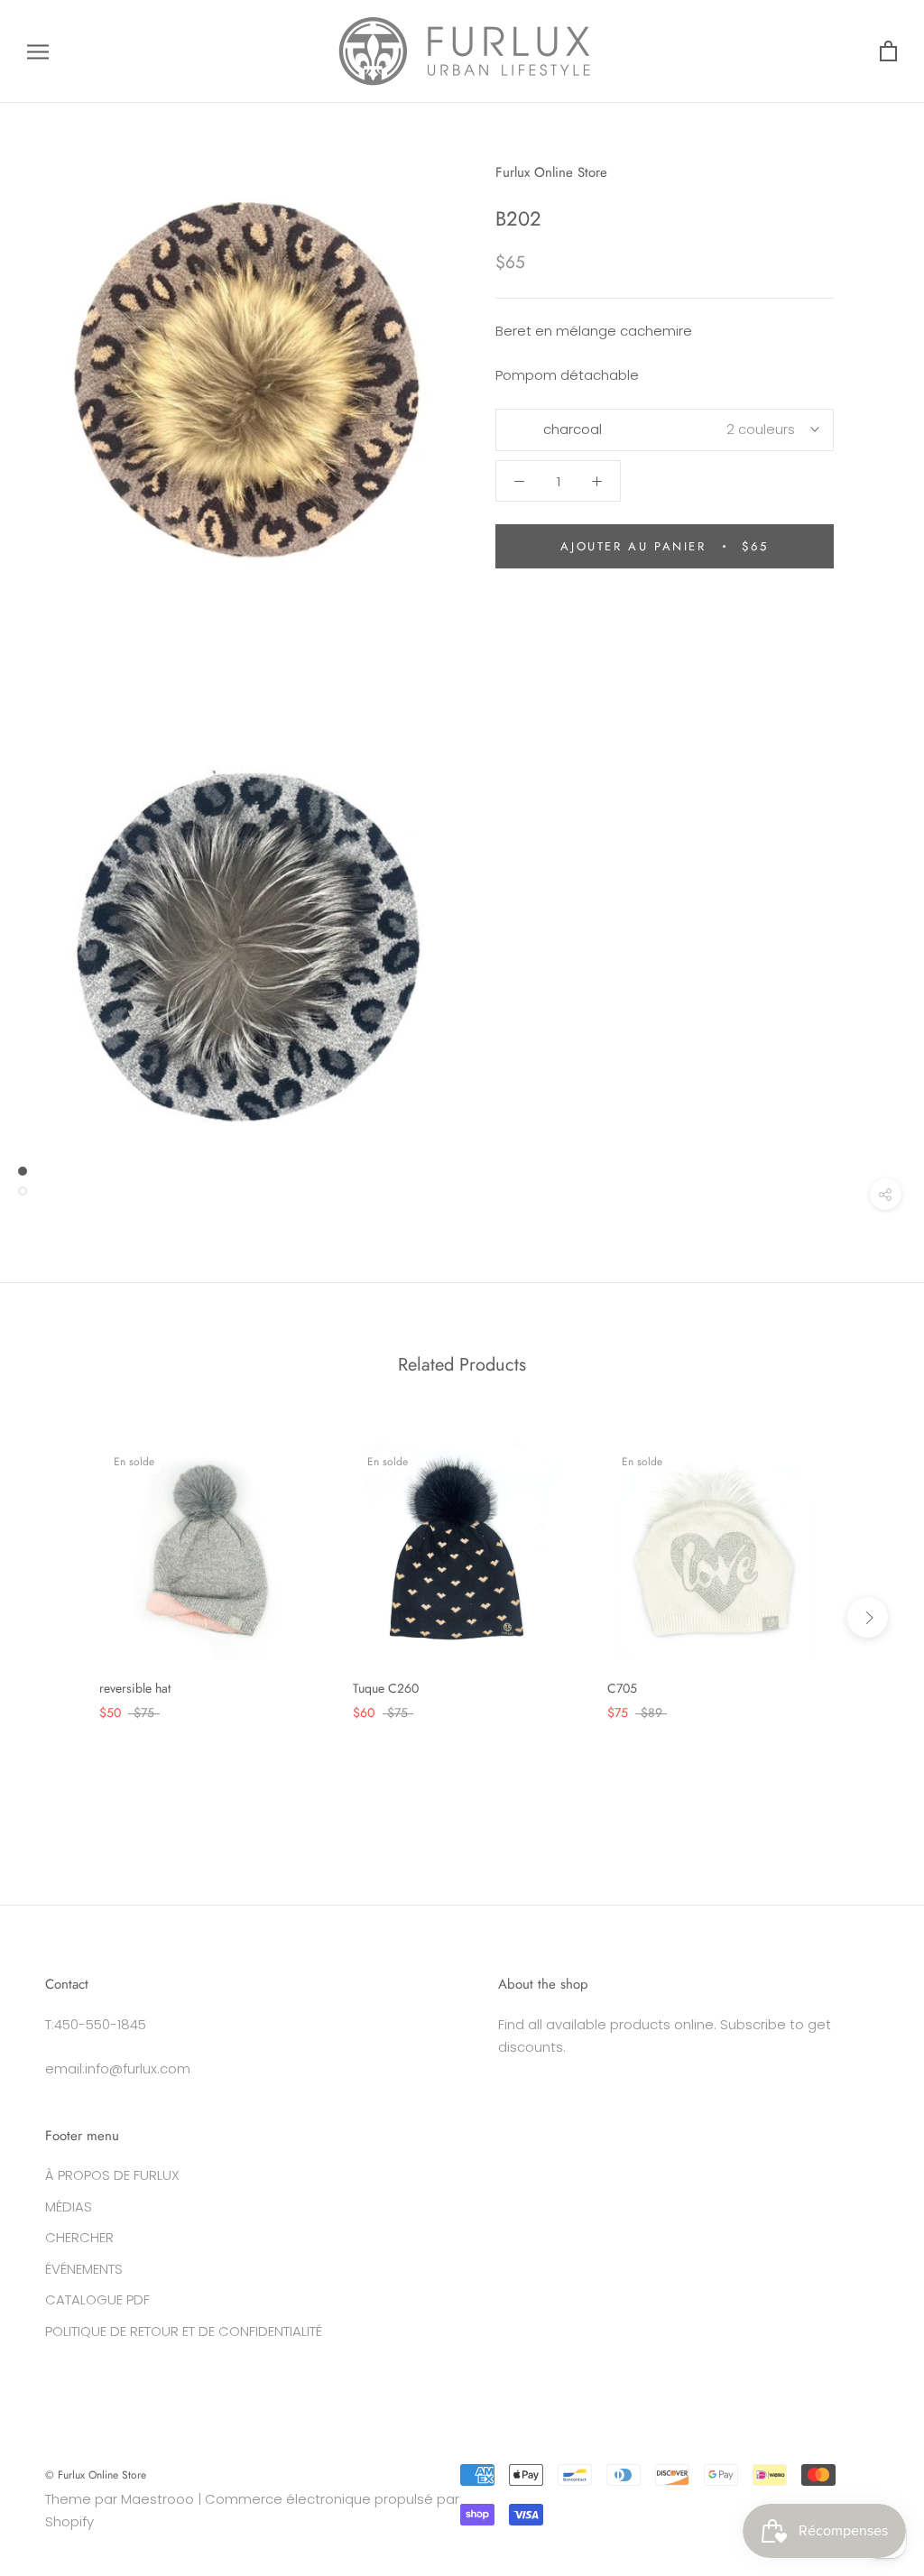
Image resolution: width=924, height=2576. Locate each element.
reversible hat (135, 1688)
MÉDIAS (69, 2207)
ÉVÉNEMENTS (84, 2269)
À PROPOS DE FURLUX (112, 2175)
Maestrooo (157, 2499)
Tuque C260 (386, 1688)
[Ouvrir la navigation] (38, 51)
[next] (868, 1617)
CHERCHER (79, 2237)
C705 (622, 1688)
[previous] (56, 1617)
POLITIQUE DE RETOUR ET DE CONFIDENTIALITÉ (184, 2331)
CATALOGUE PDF (97, 2299)
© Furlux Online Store (96, 2475)
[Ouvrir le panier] (888, 52)
